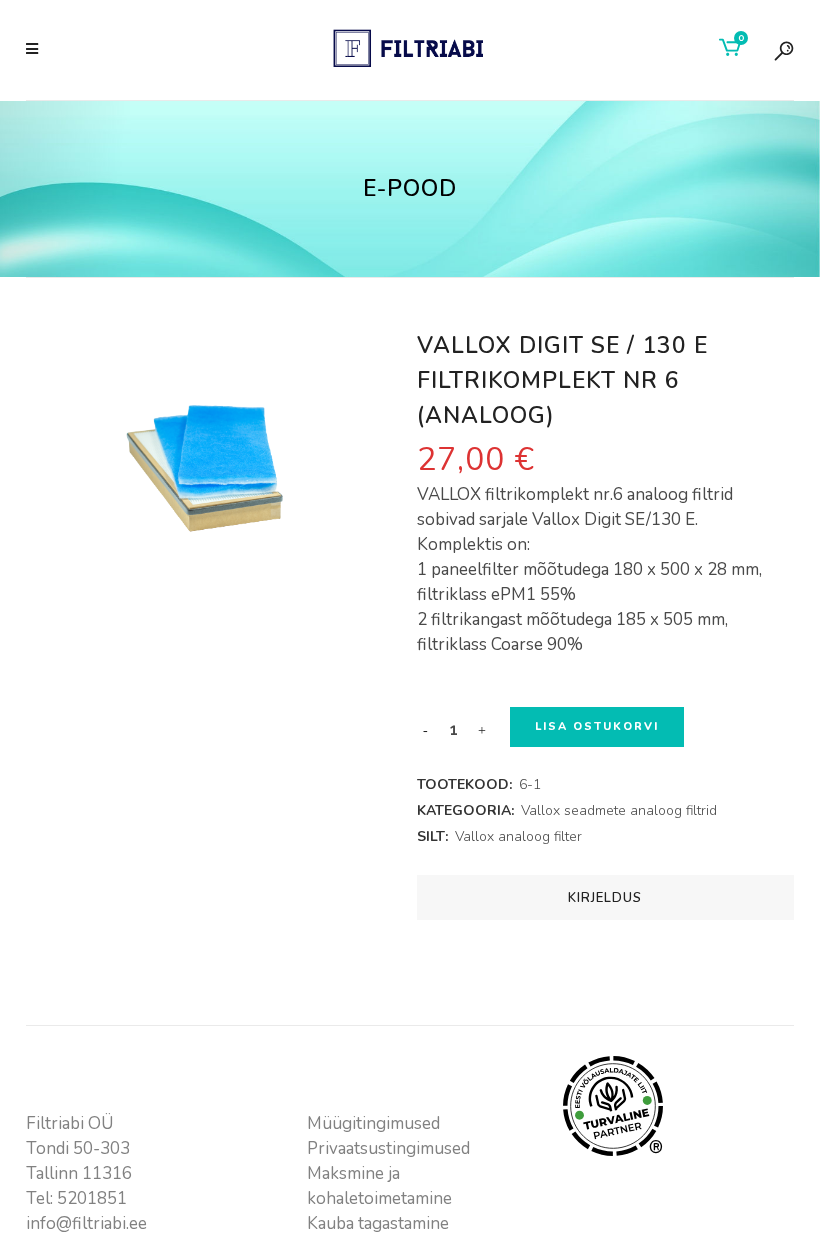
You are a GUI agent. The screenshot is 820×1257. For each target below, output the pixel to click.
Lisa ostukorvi (597, 726)
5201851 (92, 1198)
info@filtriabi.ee (86, 1223)
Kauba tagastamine (378, 1223)
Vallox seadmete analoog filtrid (619, 810)
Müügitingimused (373, 1123)
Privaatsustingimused (388, 1148)
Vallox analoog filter (518, 836)
